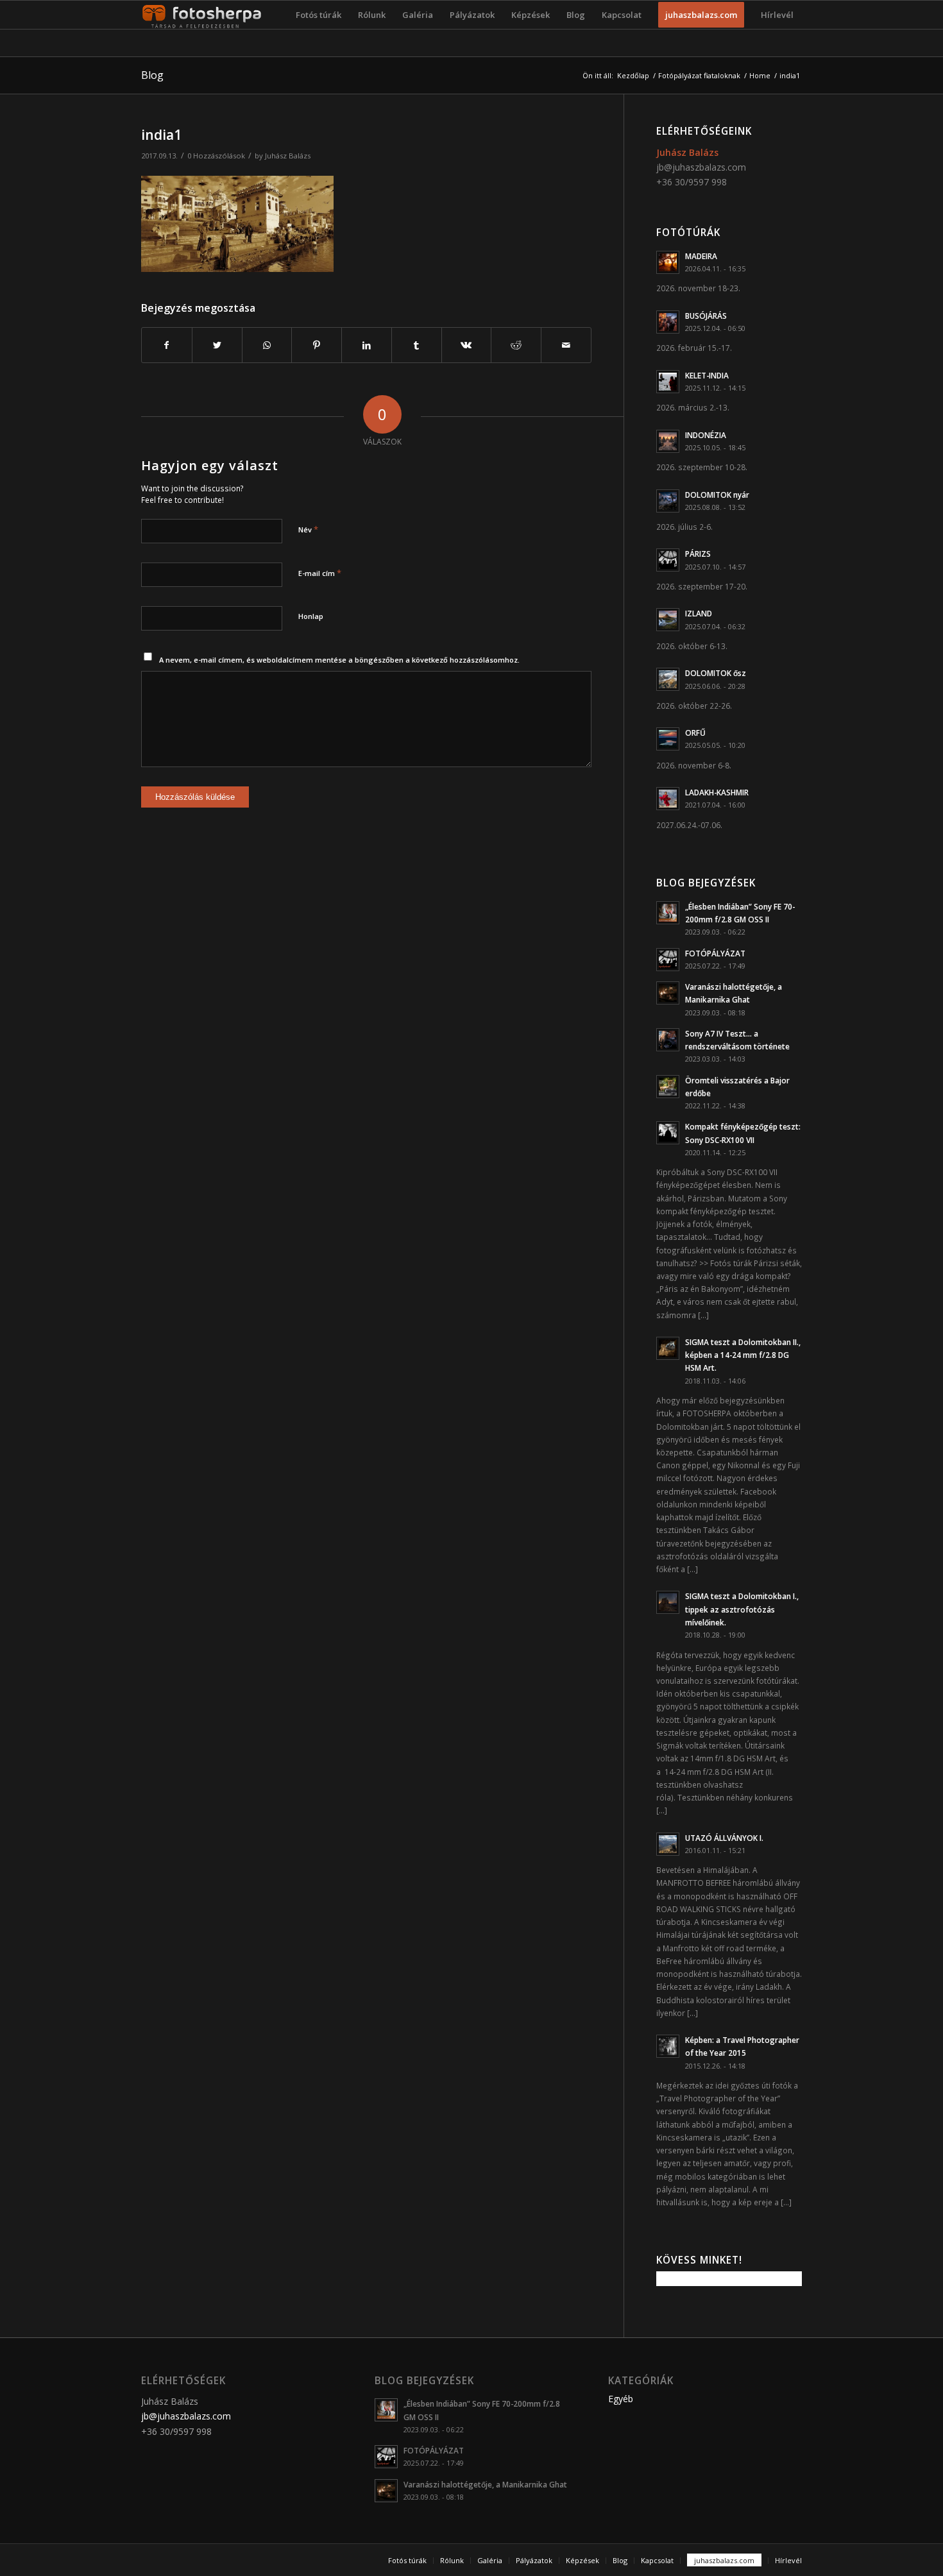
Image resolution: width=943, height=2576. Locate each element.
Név (308, 529)
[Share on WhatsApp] (267, 345)
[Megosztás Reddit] (516, 345)
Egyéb (621, 2399)
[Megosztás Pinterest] (317, 345)
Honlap (311, 616)
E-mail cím (320, 573)
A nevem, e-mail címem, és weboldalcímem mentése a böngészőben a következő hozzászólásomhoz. (339, 660)
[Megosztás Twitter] (217, 345)
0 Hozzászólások (216, 156)
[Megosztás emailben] (566, 345)
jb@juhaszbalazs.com (701, 167)
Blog (152, 75)
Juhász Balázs (288, 156)
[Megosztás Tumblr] (417, 345)
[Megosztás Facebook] (167, 345)
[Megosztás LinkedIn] (367, 345)
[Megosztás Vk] (467, 345)
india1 (161, 135)
